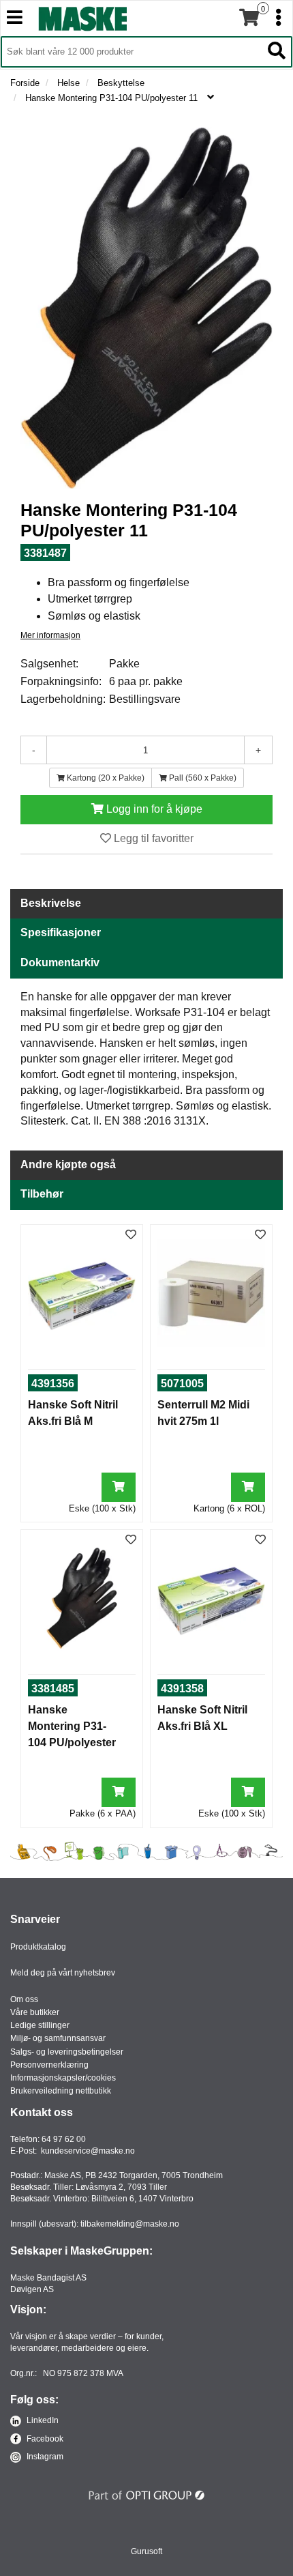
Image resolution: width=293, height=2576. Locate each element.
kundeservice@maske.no (88, 2151)
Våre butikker (35, 2012)
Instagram (44, 2457)
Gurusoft (146, 2551)
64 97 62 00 (64, 2139)
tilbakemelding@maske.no (130, 2224)
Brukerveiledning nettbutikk (61, 2091)
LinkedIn (42, 2420)
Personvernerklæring (49, 2065)
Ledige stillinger (40, 2025)
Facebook (44, 2439)
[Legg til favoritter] (131, 1235)
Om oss (24, 1999)
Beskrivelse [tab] (51, 903)
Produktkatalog (38, 1947)
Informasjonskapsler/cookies (63, 2078)
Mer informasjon (50, 635)
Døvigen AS (32, 2289)
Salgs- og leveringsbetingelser (67, 2052)
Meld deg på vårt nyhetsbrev (63, 1973)
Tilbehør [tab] (42, 1194)
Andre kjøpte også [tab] (68, 1164)
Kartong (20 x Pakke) (105, 778)
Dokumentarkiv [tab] (60, 963)
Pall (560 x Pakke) (202, 778)
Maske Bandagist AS (48, 2278)
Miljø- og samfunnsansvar (58, 2038)
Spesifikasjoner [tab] (61, 932)
